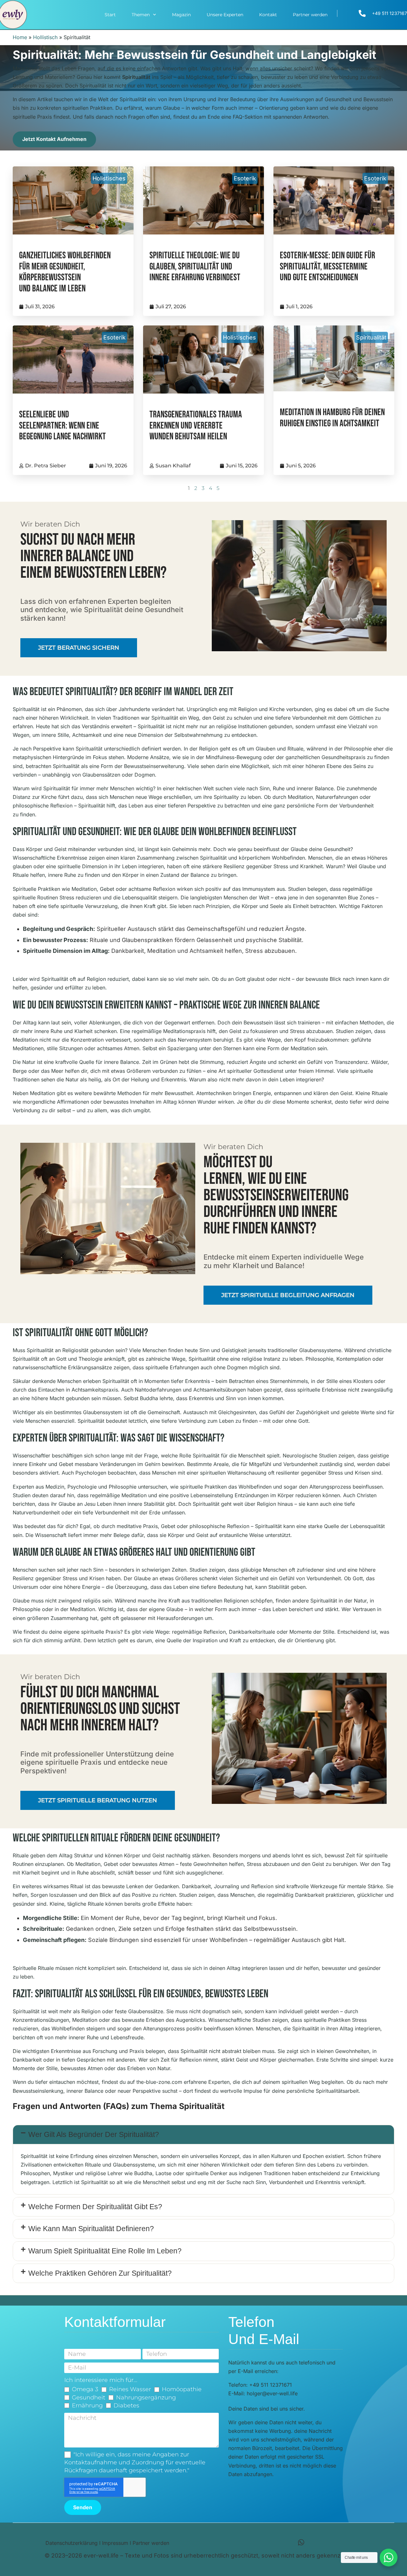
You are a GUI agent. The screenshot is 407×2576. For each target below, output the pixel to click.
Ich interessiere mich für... (101, 2380)
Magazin (181, 15)
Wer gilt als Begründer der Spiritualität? (94, 2134)
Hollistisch (45, 37)
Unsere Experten (225, 15)
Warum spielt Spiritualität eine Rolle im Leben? (105, 2251)
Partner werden (310, 15)
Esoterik (245, 178)
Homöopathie (182, 2389)
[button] (203, 2135)
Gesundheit (89, 2398)
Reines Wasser (130, 2389)
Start (110, 15)
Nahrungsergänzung (146, 2398)
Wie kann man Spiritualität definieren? (91, 2229)
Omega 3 (85, 2389)
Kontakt (268, 15)
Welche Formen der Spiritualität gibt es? (95, 2207)
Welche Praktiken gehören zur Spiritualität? (100, 2273)
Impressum (115, 2543)
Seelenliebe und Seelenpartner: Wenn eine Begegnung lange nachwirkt (62, 426)
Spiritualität (371, 337)
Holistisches (109, 178)
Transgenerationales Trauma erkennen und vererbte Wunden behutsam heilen (196, 426)
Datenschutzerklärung (72, 2543)
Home (20, 37)
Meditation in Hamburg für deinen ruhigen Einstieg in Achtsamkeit (332, 418)
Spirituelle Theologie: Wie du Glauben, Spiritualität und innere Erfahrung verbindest (195, 267)
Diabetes (126, 2405)
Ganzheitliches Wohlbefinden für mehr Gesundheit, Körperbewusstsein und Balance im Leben (65, 272)
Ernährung (87, 2405)
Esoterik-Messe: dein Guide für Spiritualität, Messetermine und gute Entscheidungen (328, 267)
